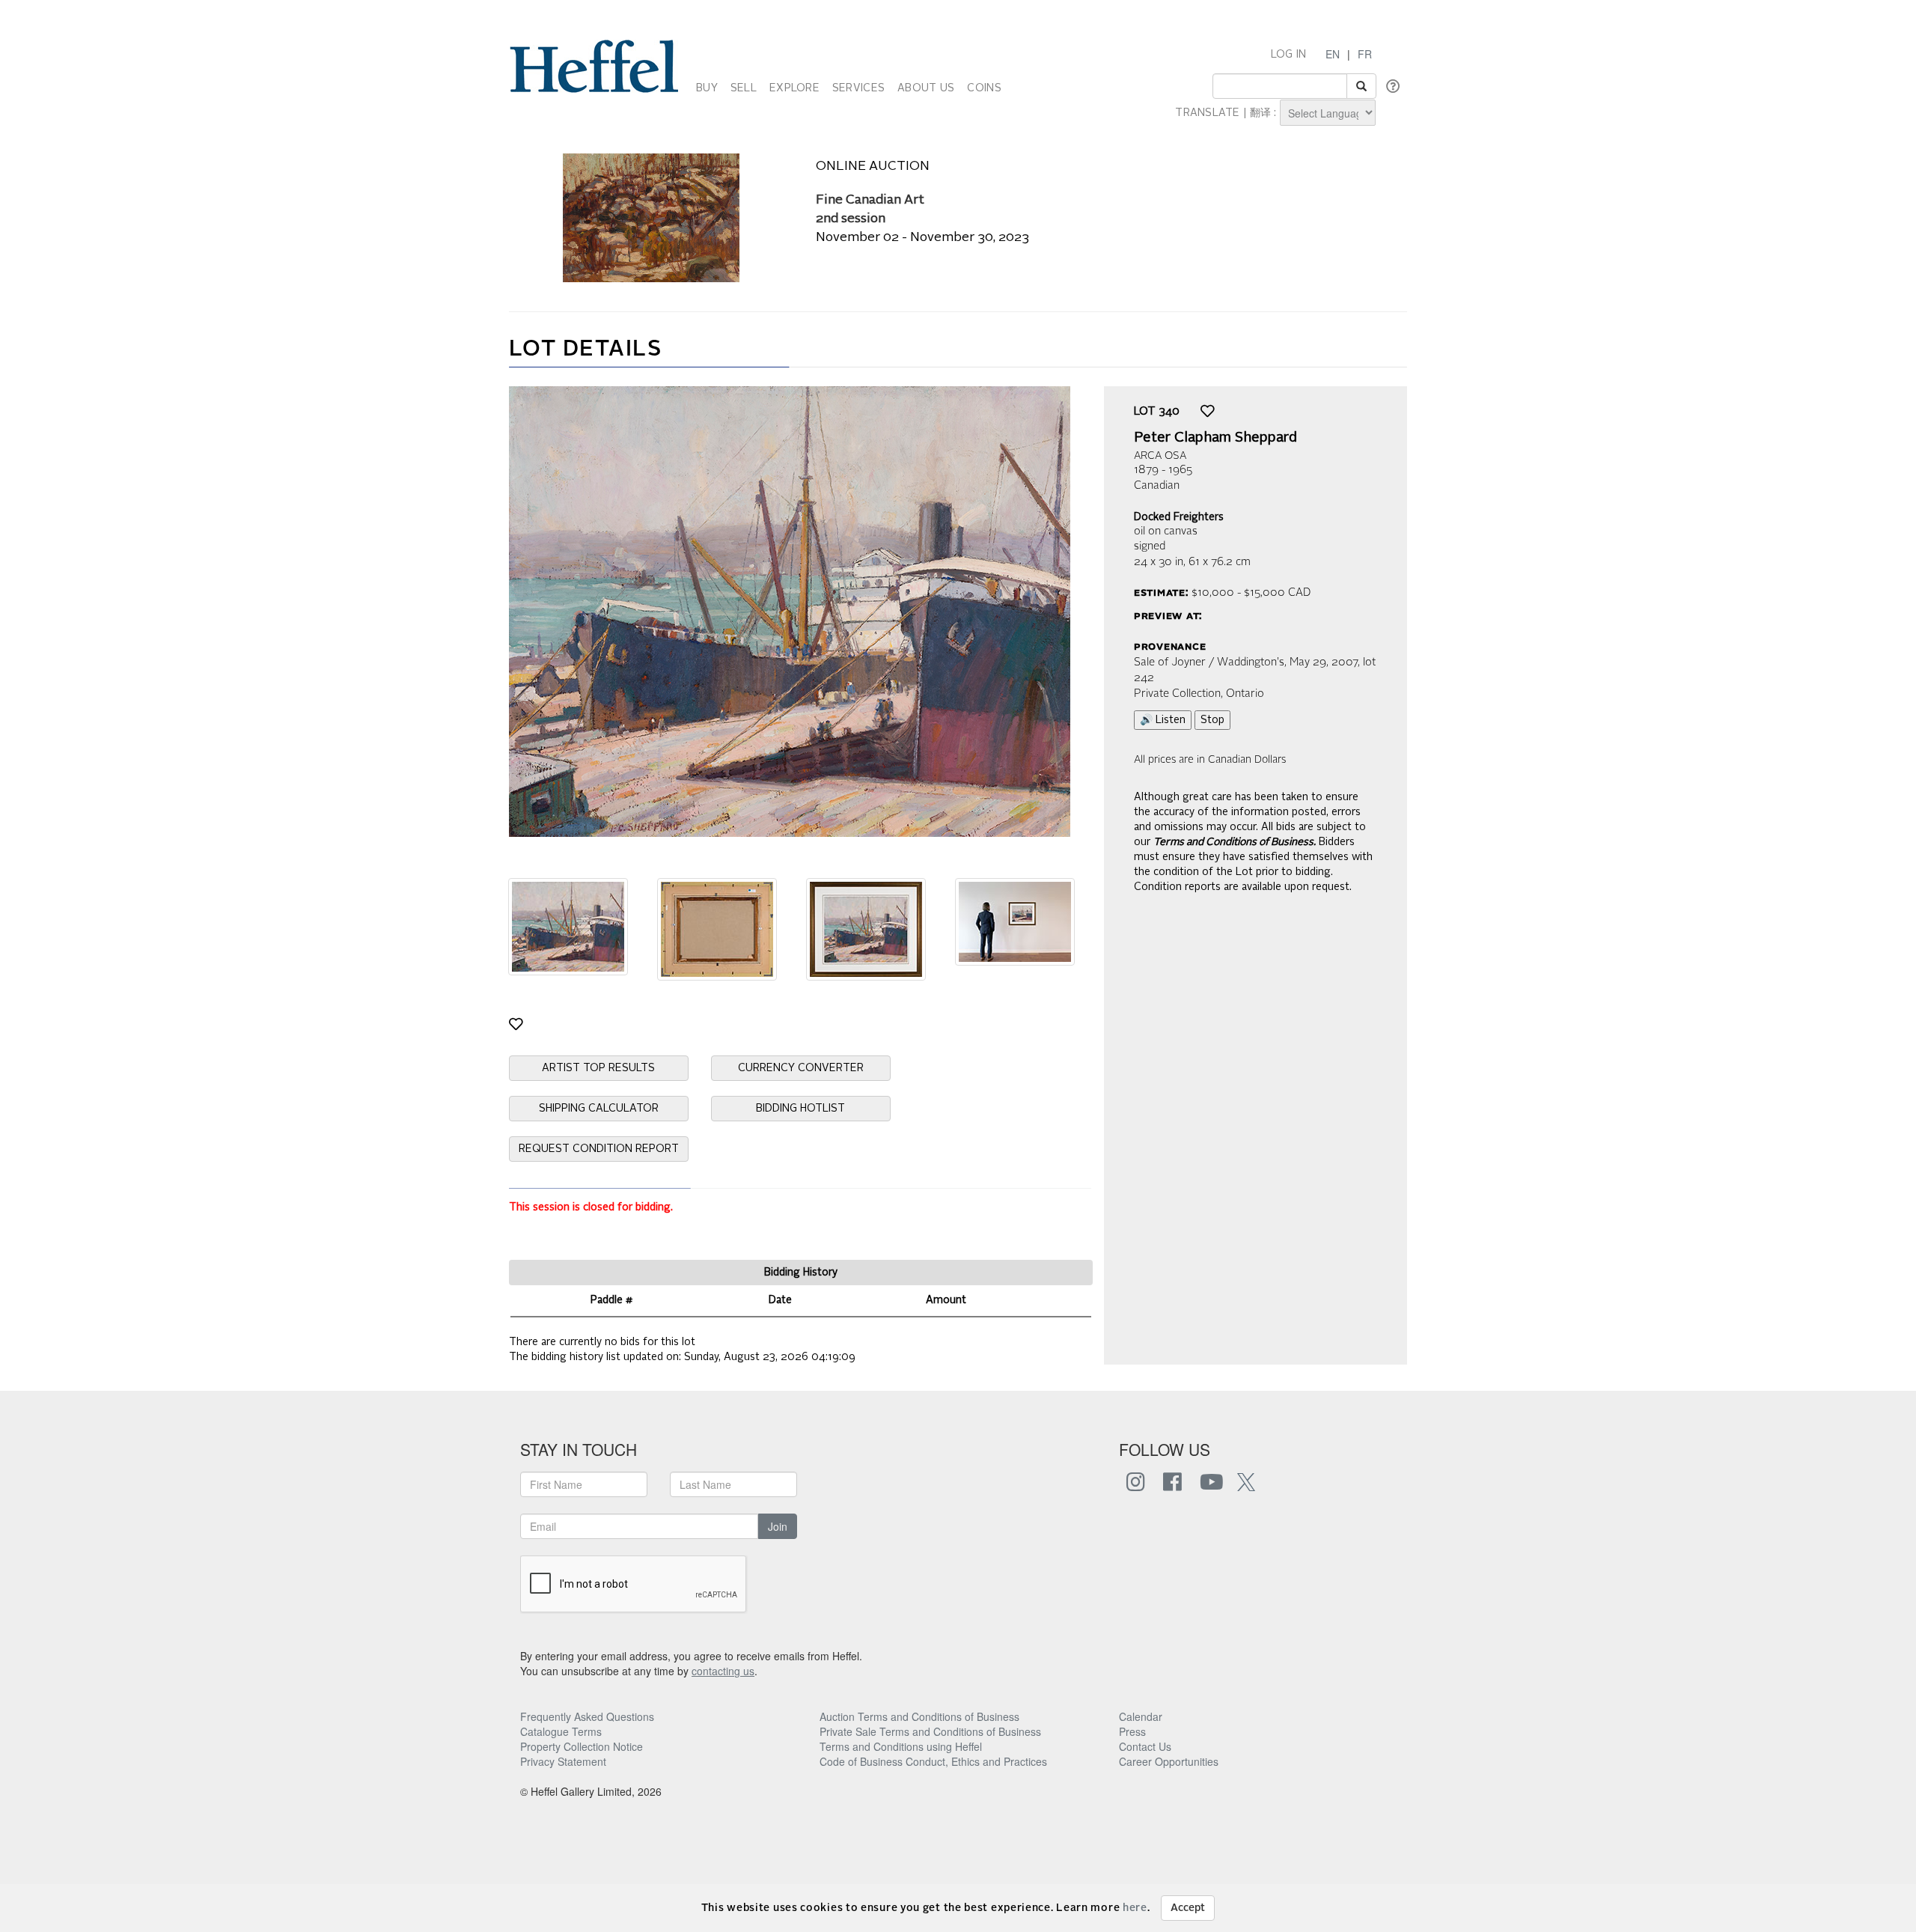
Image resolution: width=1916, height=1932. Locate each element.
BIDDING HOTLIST (800, 1109)
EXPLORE (794, 88)
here (1135, 1908)
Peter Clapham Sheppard (1215, 438)
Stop (1212, 720)
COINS (984, 88)
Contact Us (1145, 1746)
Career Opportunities (1169, 1761)
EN (1333, 54)
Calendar (1141, 1716)
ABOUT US (926, 88)
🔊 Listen (1163, 720)
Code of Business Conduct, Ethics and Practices (933, 1761)
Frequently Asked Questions (587, 1716)
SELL (744, 88)
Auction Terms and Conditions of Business (919, 1716)
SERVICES (858, 88)
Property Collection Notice (582, 1746)
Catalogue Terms (561, 1731)
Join (778, 1526)
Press (1132, 1731)
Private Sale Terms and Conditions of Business (930, 1731)
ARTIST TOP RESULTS (598, 1068)
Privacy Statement (563, 1761)
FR (1365, 54)
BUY (707, 88)
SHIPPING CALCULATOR (599, 1109)
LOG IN (1289, 55)
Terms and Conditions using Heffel (901, 1746)
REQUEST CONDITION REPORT (599, 1149)
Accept (1188, 1908)
